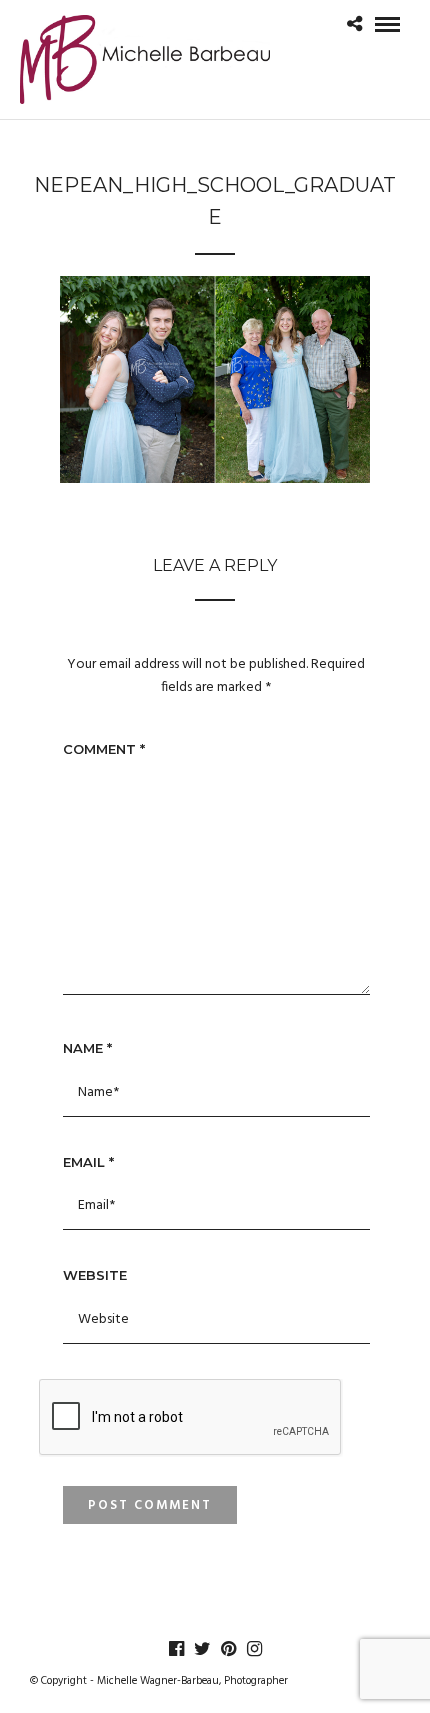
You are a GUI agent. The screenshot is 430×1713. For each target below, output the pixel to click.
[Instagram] (254, 1649)
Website (95, 1275)
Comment (104, 749)
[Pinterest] (228, 1649)
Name (87, 1048)
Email (88, 1162)
